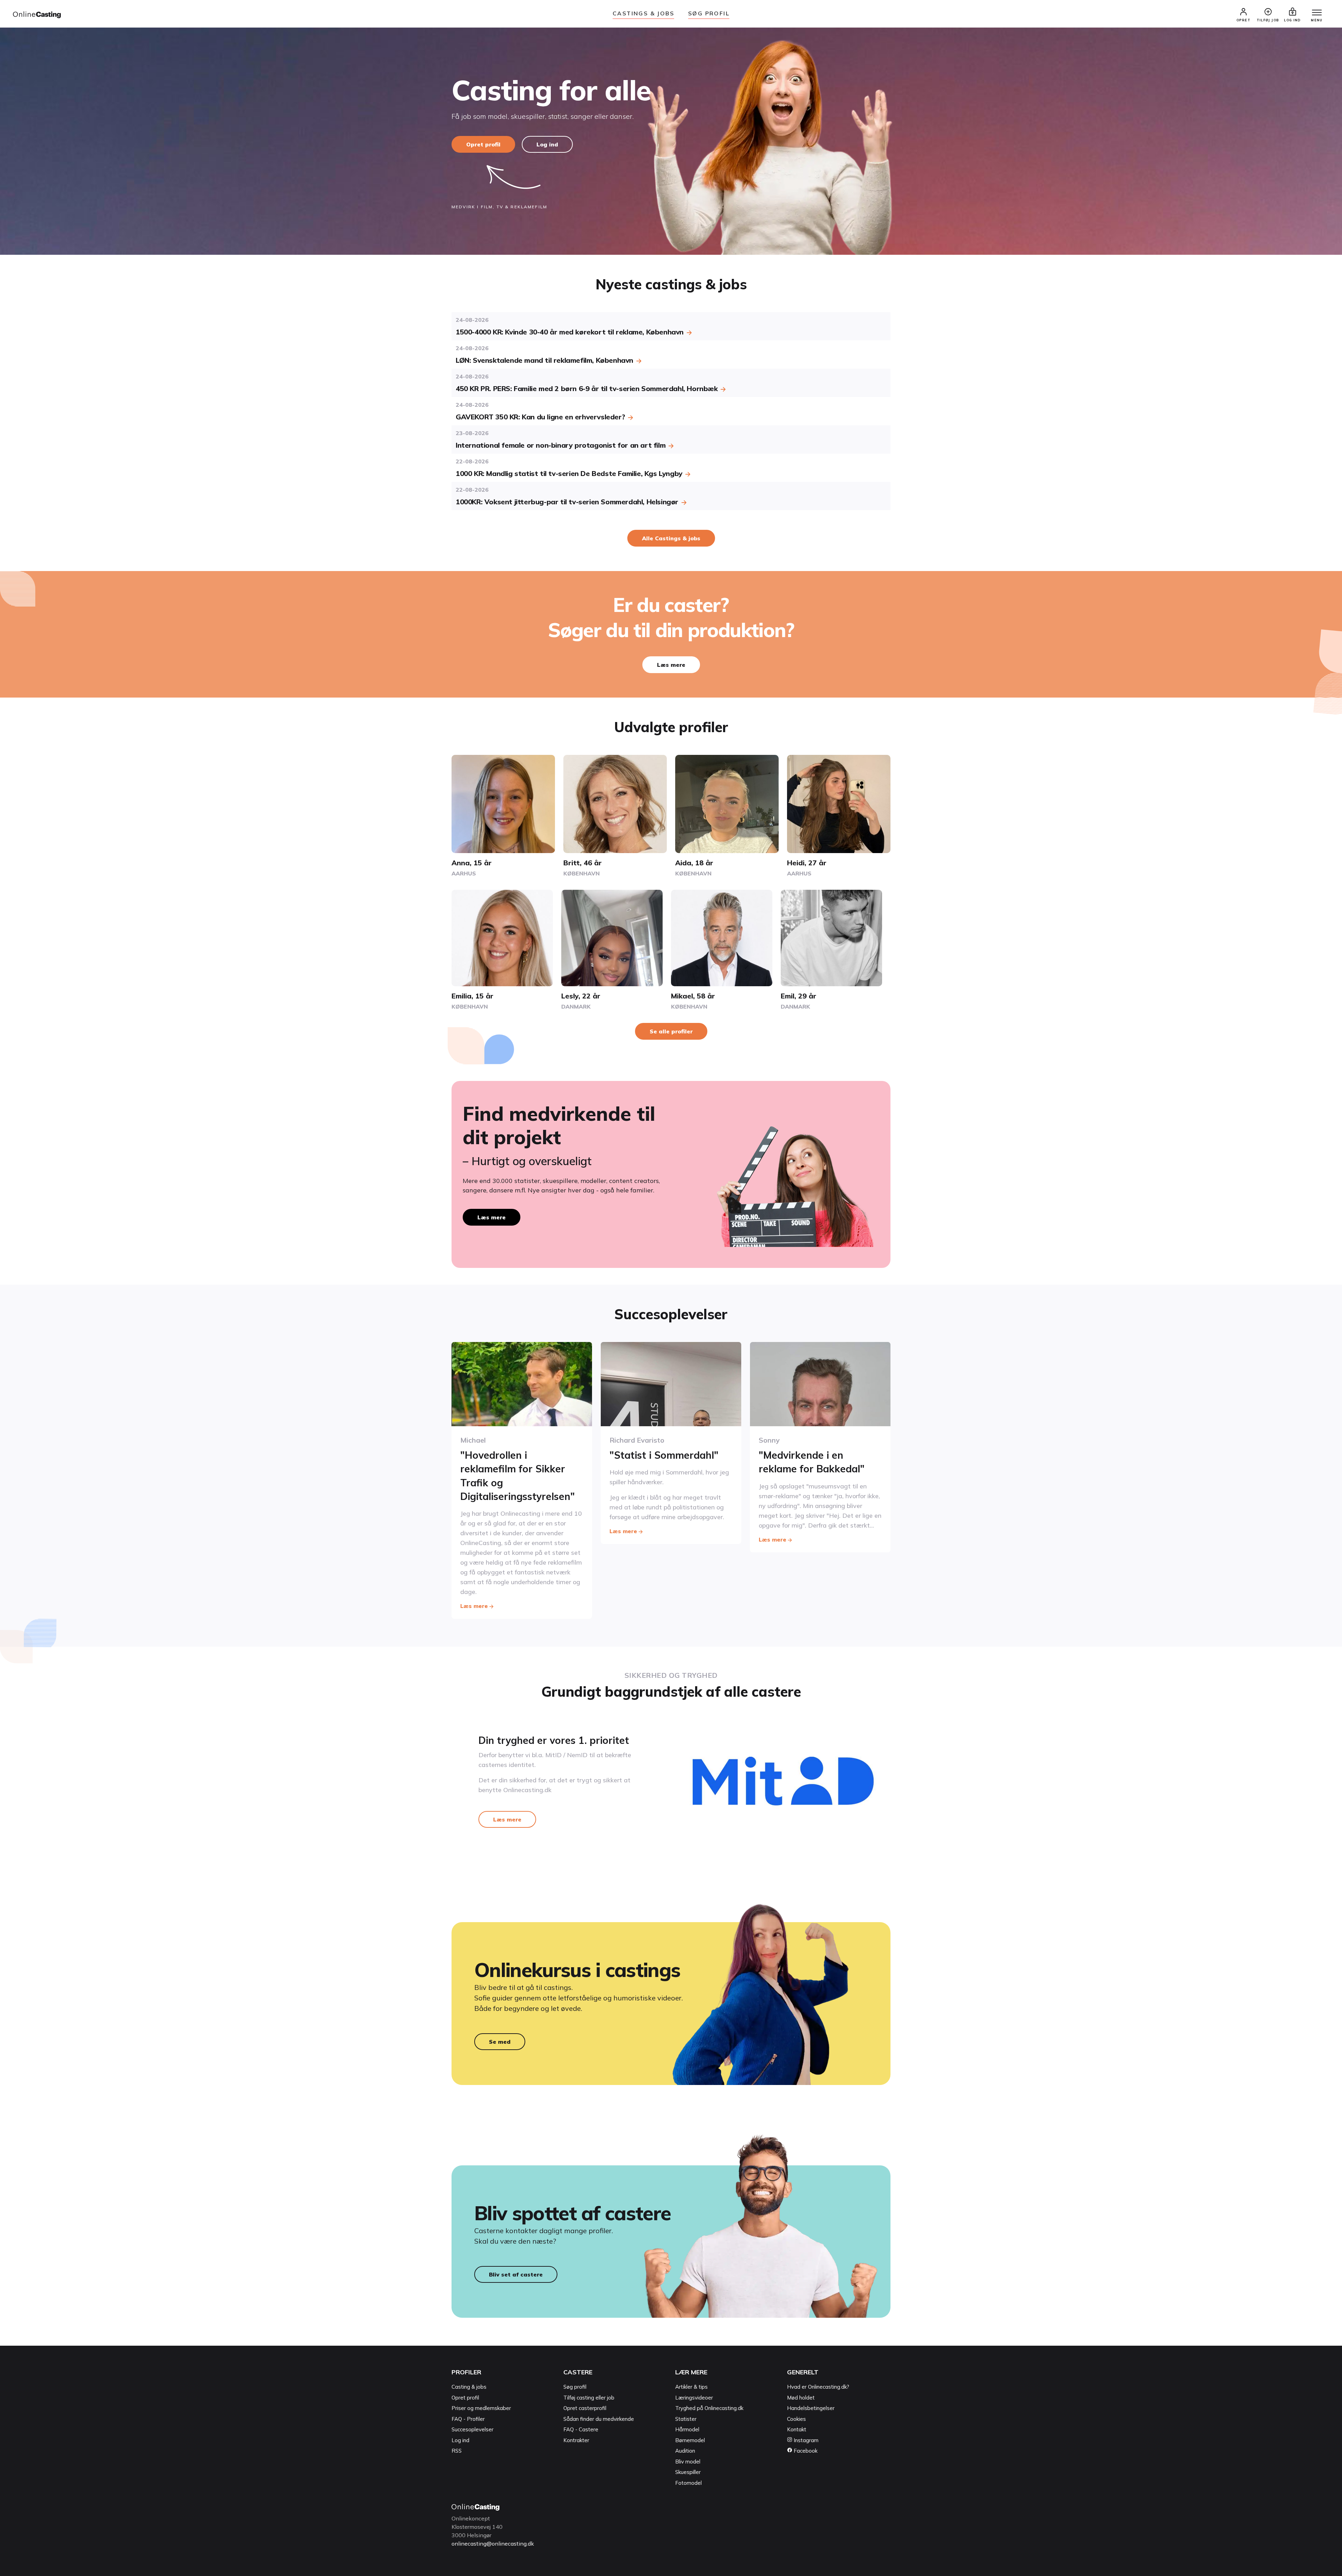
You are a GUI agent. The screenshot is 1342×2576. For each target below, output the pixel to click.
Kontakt (797, 2429)
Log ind (547, 144)
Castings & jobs (643, 13)
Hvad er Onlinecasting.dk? (818, 2387)
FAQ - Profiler (468, 2419)
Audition (685, 2451)
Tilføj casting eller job (589, 2398)
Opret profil (483, 144)
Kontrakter (576, 2440)
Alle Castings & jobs (671, 538)
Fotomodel (688, 2483)
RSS (457, 2451)
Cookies (796, 2419)
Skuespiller (688, 2472)
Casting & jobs (469, 2387)
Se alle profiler (671, 1031)
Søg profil (575, 2387)
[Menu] (1317, 13)
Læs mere (671, 665)
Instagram (805, 2440)
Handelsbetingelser (811, 2408)
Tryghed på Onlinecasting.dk (709, 2408)
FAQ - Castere (581, 2429)
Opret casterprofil (585, 2408)
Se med (500, 2042)
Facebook (805, 2451)
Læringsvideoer (694, 2398)
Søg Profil (709, 13)
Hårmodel (687, 2429)
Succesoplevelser (472, 2429)
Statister (686, 2419)
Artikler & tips (691, 2387)
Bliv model (688, 2462)
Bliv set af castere (516, 2274)
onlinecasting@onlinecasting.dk (493, 2543)
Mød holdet (801, 2398)
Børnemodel (690, 2440)
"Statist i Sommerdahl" (664, 1455)
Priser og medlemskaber (481, 2408)
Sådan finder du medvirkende (599, 2419)
